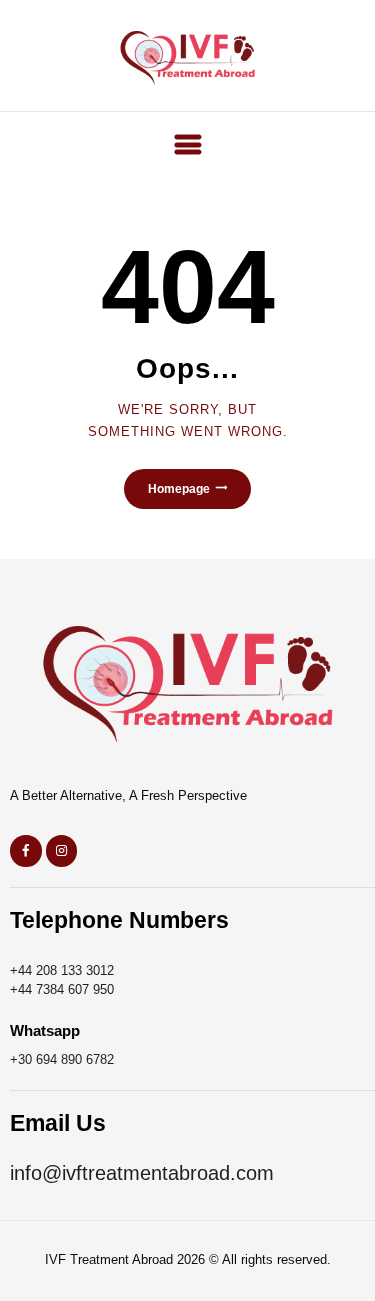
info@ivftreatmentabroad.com (142, 1173)
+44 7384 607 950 (62, 989)
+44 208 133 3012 (62, 970)
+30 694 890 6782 (62, 1059)
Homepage (179, 489)
